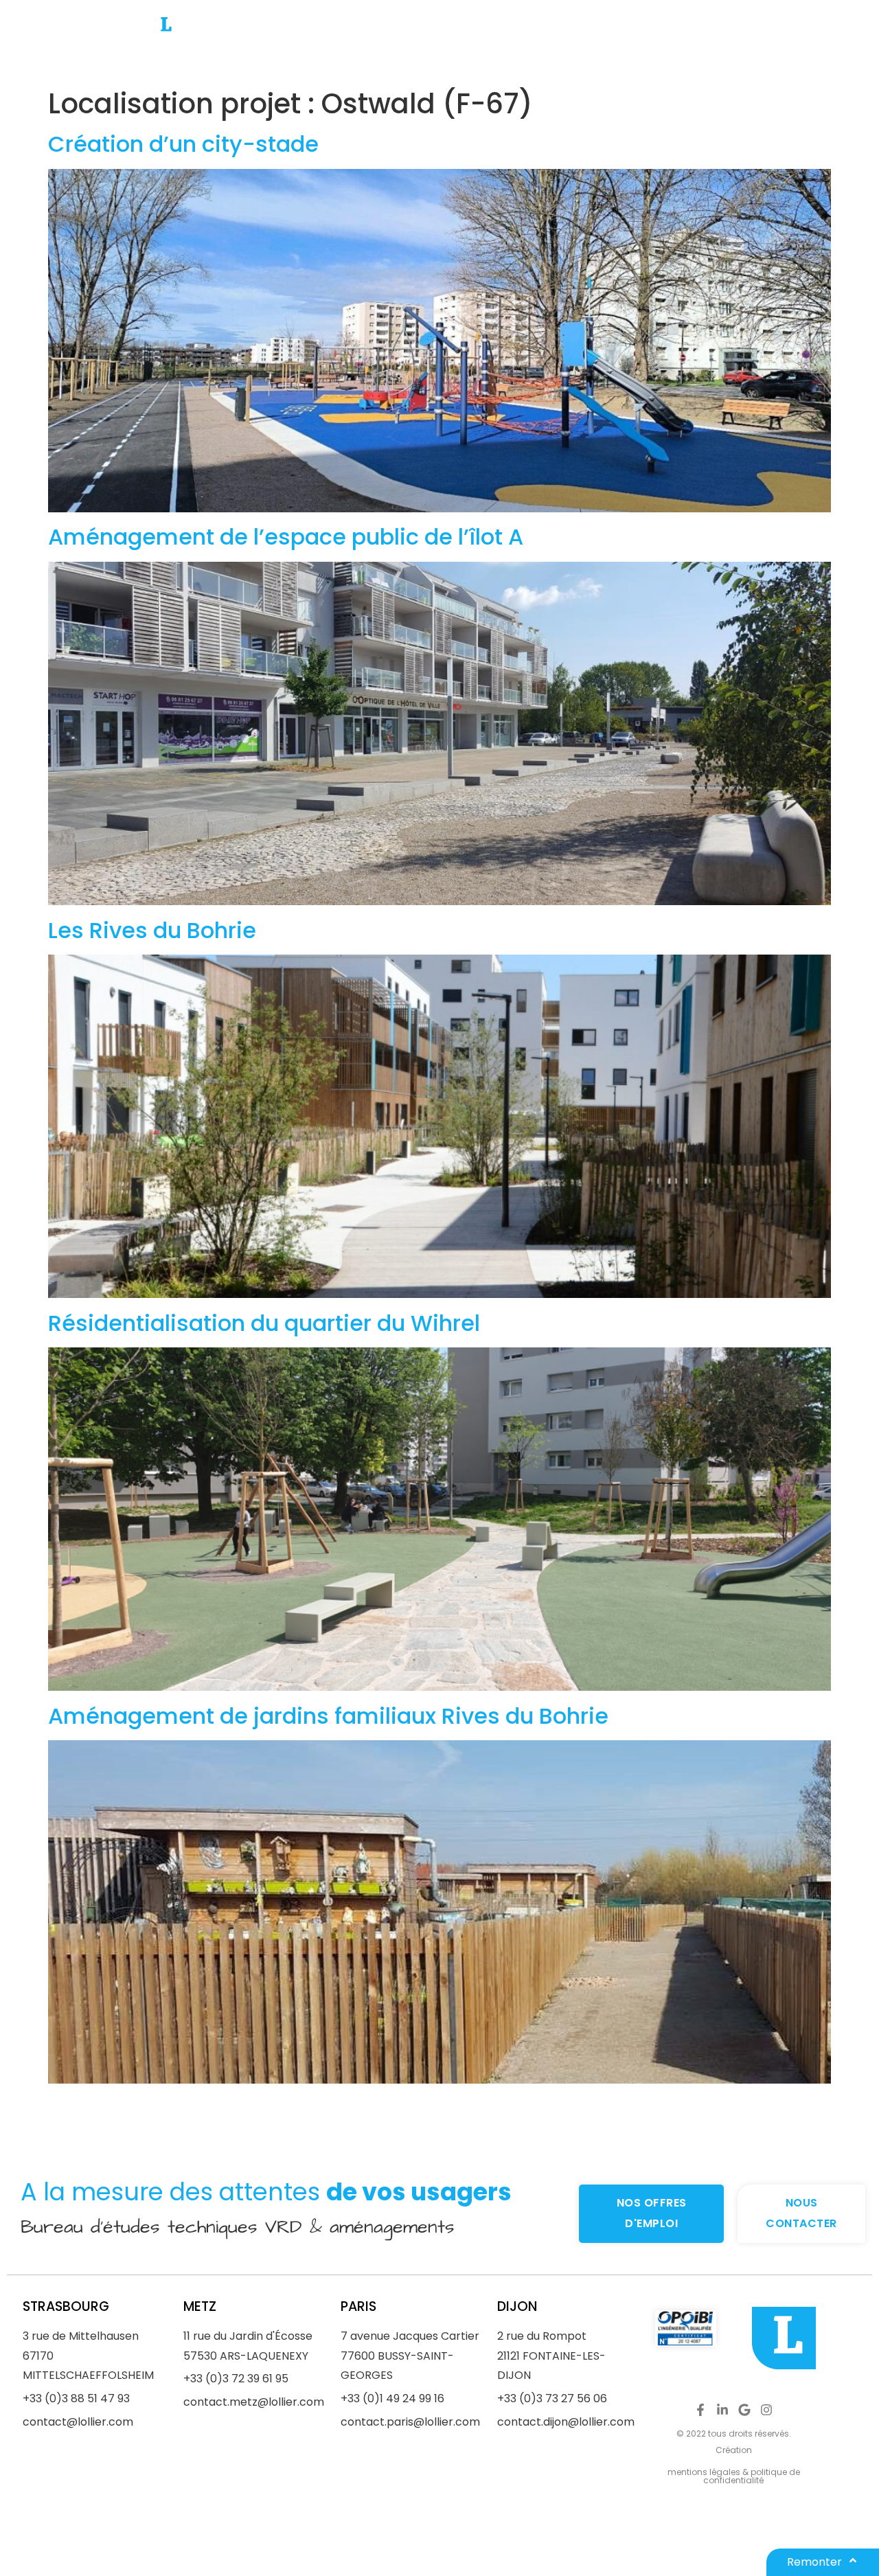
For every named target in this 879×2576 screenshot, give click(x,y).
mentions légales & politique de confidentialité (734, 2476)
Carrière (575, 41)
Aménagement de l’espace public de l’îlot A (286, 537)
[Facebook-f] (700, 2410)
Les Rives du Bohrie (152, 930)
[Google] (744, 2410)
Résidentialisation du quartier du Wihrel (264, 1323)
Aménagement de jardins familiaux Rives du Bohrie (328, 1716)
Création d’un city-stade (183, 144)
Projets (442, 41)
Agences (379, 41)
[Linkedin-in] (722, 2410)
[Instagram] (766, 2410)
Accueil (315, 41)
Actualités (507, 41)
